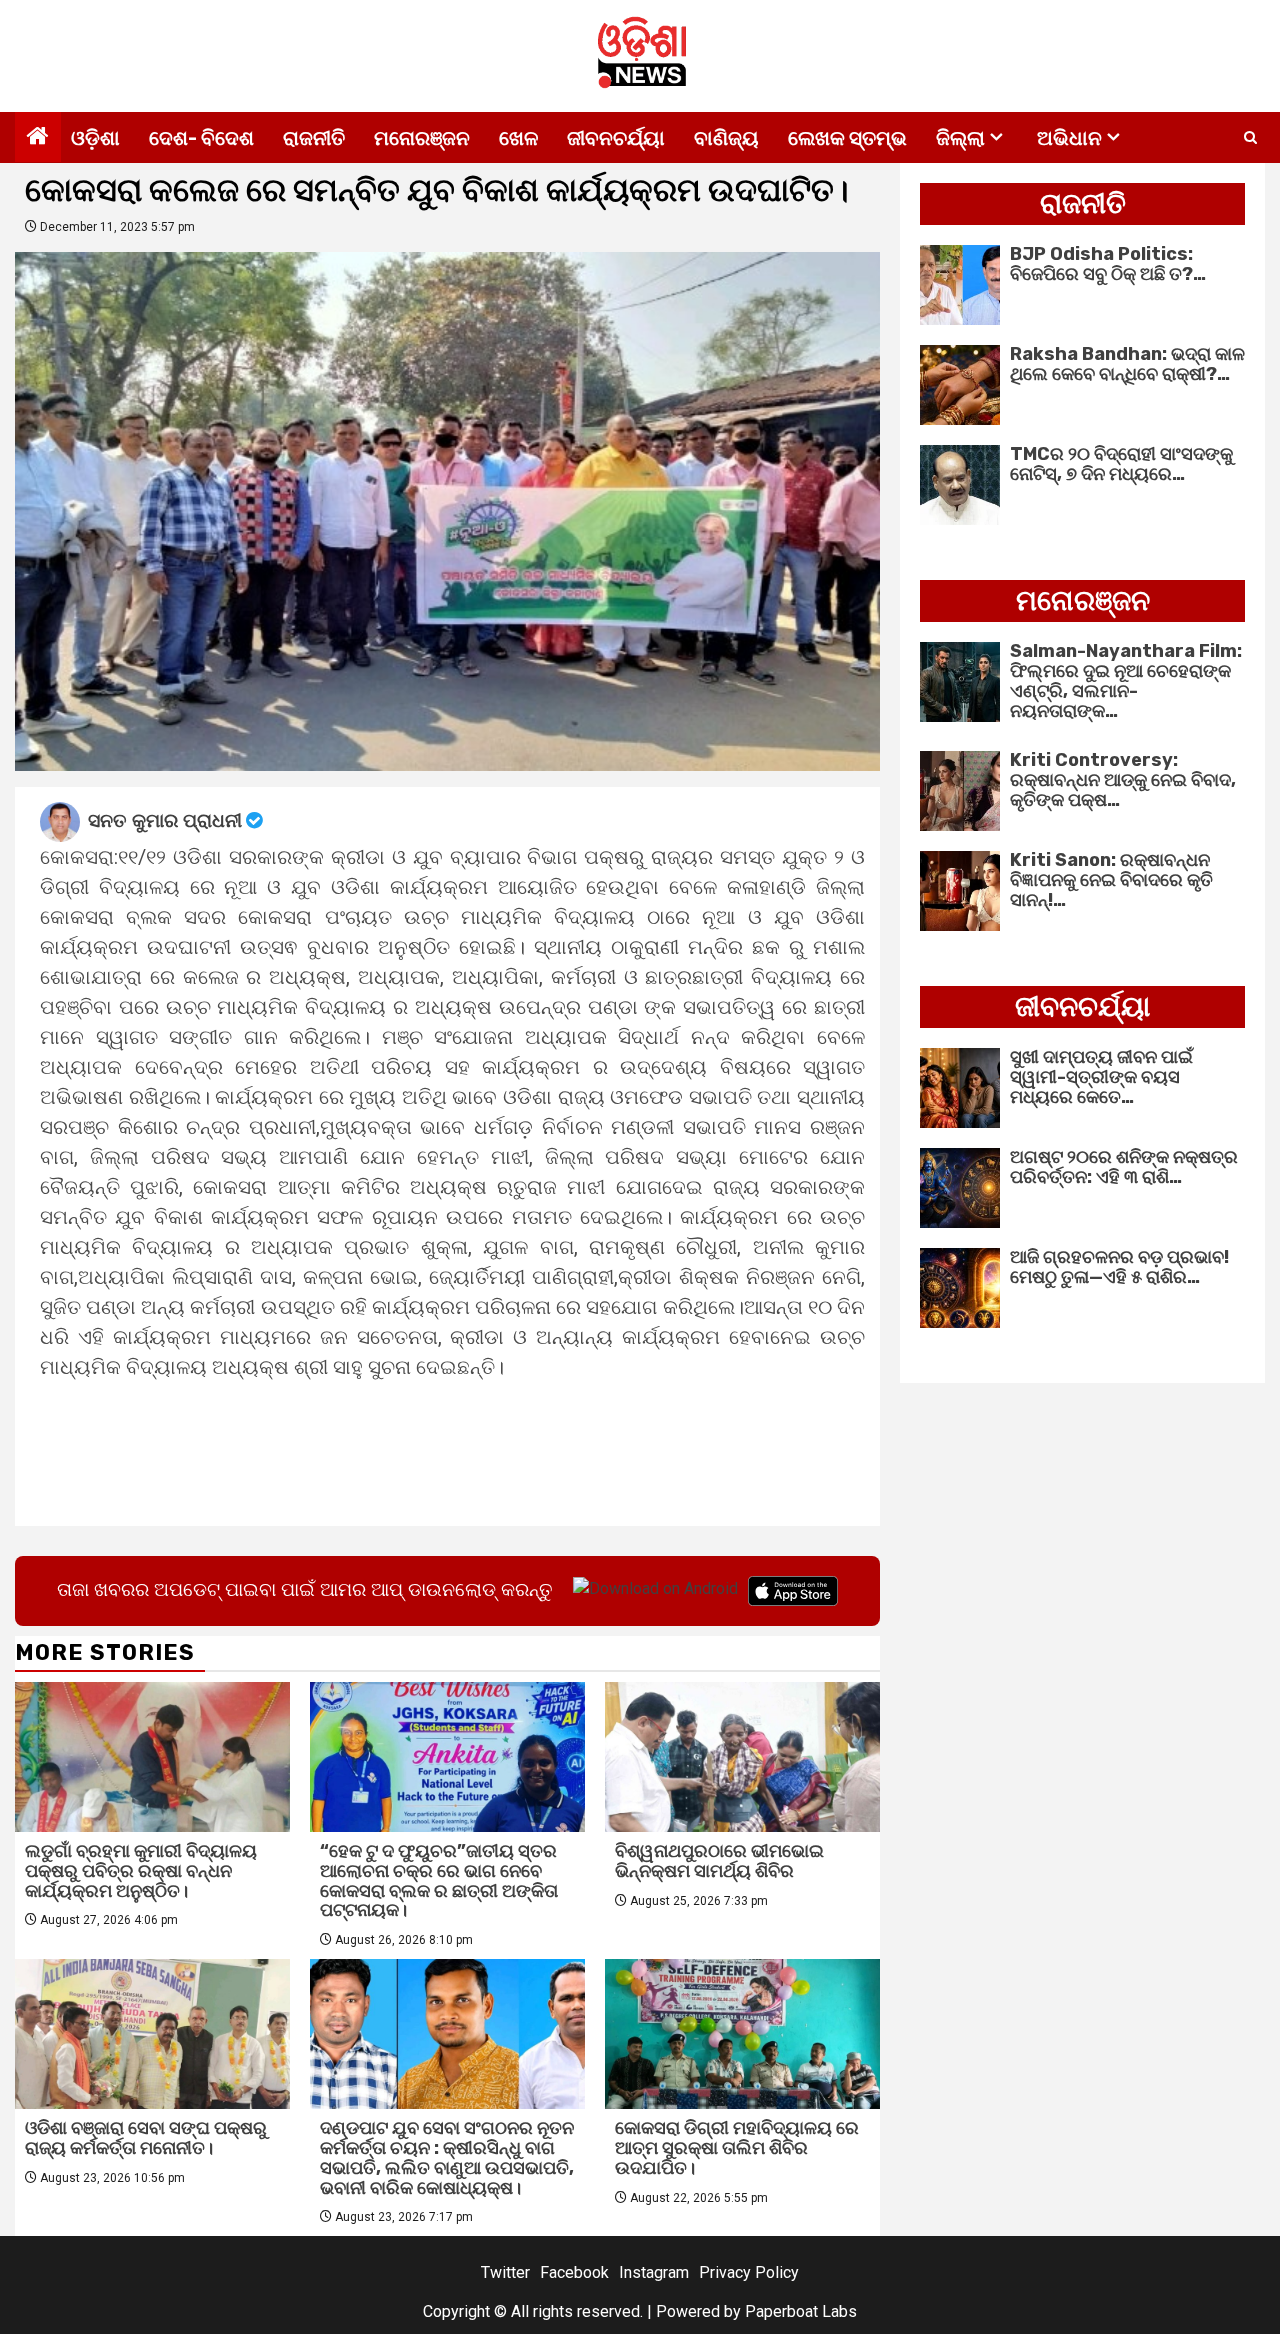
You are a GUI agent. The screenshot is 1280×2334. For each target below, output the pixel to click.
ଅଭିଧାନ (1069, 138)
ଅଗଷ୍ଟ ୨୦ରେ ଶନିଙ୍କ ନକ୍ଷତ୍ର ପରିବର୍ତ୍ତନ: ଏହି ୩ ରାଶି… (1124, 1167)
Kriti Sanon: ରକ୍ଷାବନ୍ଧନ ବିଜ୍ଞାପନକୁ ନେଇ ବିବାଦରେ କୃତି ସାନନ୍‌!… (1111, 880)
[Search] (1250, 138)
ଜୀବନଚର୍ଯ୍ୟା (616, 138)
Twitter (505, 2272)
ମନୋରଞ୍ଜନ (422, 138)
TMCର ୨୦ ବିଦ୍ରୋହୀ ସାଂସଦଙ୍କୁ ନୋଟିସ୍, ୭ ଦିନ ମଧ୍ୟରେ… (1121, 464)
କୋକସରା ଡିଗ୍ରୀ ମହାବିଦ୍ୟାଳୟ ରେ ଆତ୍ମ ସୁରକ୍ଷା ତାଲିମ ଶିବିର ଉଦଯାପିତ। (737, 2148)
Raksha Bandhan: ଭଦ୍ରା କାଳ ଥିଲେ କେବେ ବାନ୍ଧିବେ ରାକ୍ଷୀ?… (1127, 364)
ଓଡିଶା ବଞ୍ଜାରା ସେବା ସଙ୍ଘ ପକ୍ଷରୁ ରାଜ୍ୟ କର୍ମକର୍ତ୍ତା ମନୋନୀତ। (146, 2138)
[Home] (38, 138)
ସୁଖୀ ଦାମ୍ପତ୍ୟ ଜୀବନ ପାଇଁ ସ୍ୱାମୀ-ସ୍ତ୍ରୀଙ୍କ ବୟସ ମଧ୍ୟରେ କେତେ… (1101, 1077)
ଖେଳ (518, 138)
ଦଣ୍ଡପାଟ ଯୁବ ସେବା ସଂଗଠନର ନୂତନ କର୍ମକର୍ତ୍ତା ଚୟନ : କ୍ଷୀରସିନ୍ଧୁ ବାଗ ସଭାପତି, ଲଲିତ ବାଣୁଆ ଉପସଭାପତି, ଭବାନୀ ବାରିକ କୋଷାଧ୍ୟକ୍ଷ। (447, 2157)
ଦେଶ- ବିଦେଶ (201, 138)
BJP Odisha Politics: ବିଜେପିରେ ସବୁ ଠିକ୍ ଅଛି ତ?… (1108, 264)
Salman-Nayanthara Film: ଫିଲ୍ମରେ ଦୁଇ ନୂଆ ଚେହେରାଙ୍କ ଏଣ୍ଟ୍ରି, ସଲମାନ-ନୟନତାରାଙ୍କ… (1126, 680)
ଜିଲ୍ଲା (960, 138)
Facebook (574, 2272)
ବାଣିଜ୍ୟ (726, 138)
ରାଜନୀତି (314, 138)
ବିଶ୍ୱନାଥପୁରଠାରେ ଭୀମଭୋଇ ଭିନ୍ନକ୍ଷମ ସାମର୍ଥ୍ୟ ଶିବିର (719, 1861)
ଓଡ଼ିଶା (95, 138)
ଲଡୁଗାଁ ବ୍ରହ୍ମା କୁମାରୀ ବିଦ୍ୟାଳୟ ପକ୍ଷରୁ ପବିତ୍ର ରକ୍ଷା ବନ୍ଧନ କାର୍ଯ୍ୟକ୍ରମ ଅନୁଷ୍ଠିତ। (141, 1871)
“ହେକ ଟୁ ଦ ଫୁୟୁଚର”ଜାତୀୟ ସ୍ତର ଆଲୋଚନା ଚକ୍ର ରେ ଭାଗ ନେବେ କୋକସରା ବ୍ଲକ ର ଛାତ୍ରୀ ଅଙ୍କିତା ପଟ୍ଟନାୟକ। (439, 1880)
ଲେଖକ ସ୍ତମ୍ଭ (847, 138)
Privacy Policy (749, 2272)
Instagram (654, 2272)
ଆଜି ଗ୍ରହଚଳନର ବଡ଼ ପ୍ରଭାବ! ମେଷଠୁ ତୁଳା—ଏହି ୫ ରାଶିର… (1119, 1267)
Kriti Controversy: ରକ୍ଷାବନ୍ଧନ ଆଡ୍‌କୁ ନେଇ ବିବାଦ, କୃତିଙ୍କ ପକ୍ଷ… (1123, 780)
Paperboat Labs (801, 2311)
